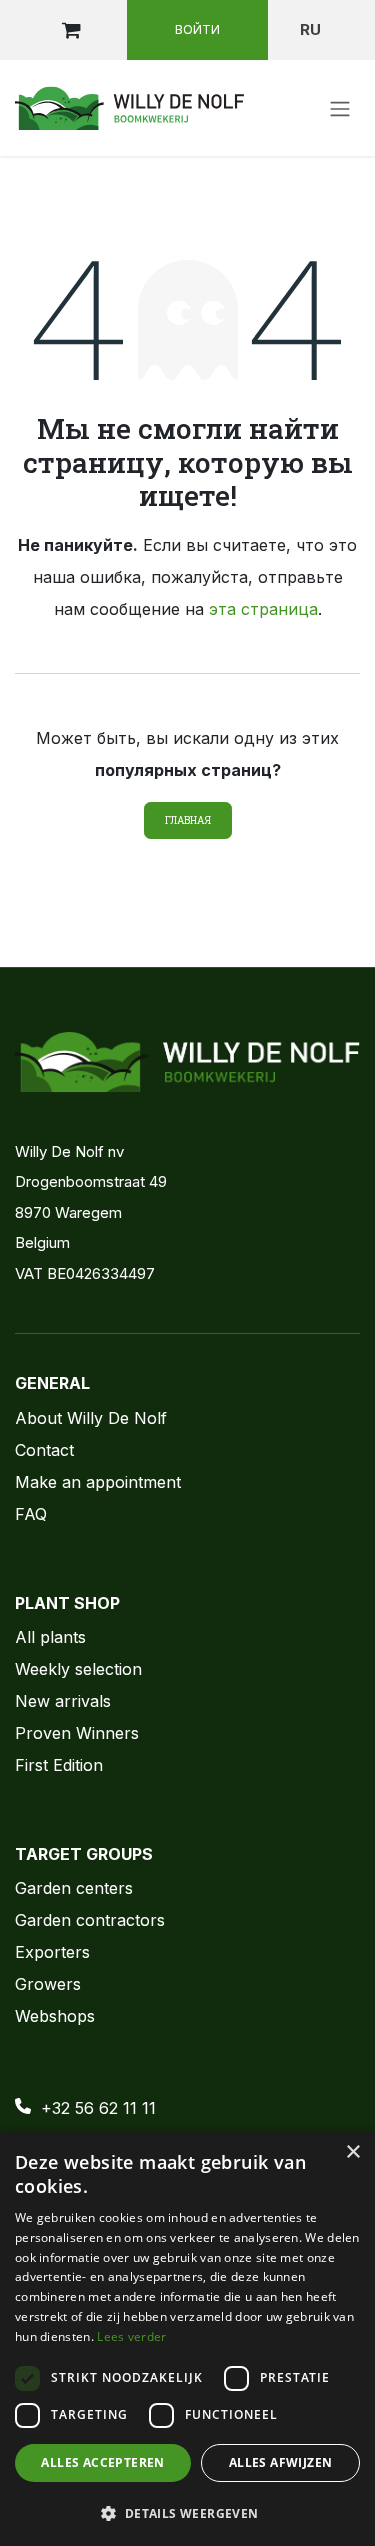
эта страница (263, 609)
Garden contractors (90, 1920)
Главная (188, 820)
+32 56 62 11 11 (98, 2108)
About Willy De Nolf (91, 1418)
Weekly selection (78, 1669)
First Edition (59, 1765)
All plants (50, 1637)
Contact (44, 1450)
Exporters (52, 1952)
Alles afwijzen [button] (281, 2462)
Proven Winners (77, 1733)
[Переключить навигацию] (340, 108)
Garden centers (74, 1888)
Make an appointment (98, 1482)
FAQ (31, 1514)
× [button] (352, 2152)
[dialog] (187, 2338)
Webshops (55, 2016)
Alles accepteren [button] (102, 2462)
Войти (197, 29)
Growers (48, 1984)
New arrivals (63, 1701)
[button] (187, 2513)
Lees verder (131, 2336)
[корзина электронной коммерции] (71, 30)
